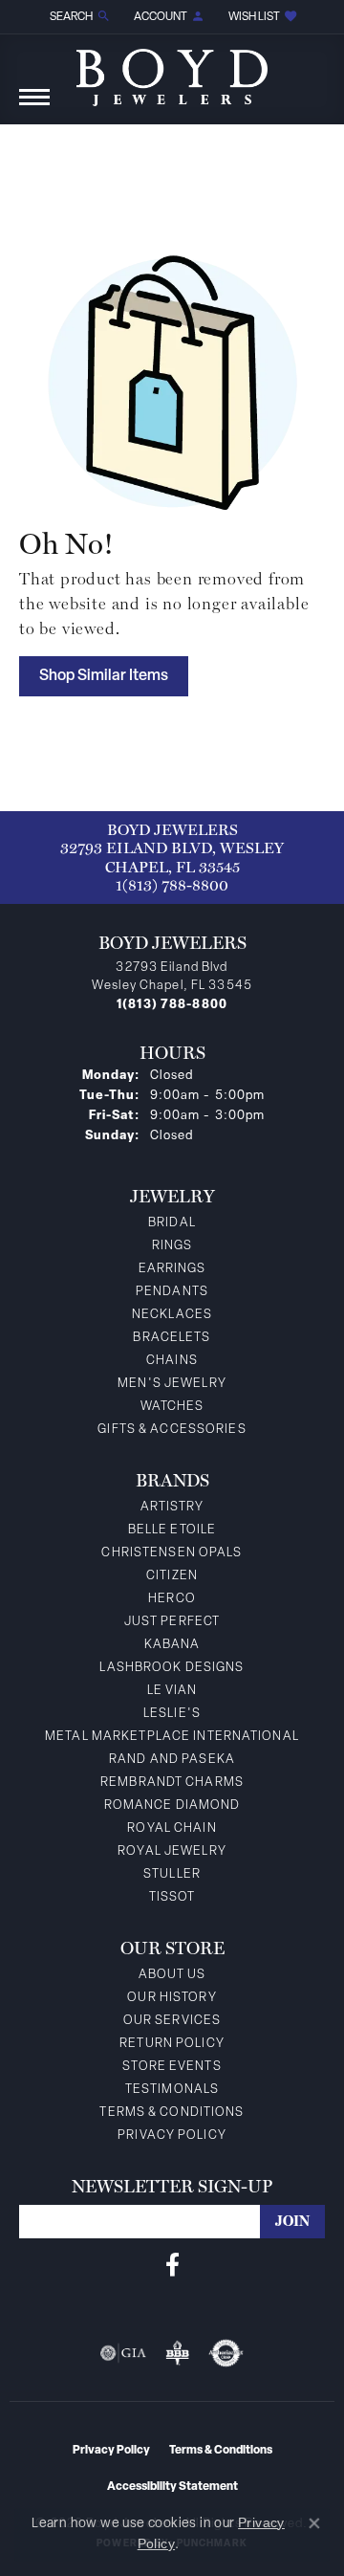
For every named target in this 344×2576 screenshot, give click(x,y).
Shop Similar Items (104, 676)
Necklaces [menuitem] (172, 1315)
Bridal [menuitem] (172, 1223)
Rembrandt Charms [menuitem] (172, 1783)
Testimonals (172, 2090)
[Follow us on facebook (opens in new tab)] (172, 2265)
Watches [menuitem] (172, 1407)
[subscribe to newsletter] (292, 2222)
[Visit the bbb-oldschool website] (177, 2353)
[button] (78, 17)
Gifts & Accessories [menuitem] (172, 1430)
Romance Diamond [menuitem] (172, 1805)
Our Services (172, 2021)
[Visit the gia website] (123, 2353)
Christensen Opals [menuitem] (172, 1553)
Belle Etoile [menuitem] (172, 1530)
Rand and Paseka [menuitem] (172, 1760)
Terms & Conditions (172, 2113)
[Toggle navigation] (34, 107)
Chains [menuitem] (172, 1361)
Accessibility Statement (172, 2487)
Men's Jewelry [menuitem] (172, 1384)
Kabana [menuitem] (172, 1645)
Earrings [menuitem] (172, 1269)
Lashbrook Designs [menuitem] (172, 1668)
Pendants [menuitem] (172, 1292)
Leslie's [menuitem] (172, 1714)
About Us (172, 1975)
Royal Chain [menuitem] (172, 1828)
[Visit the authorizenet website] (226, 2353)
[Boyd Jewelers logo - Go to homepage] (172, 70)
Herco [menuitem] (172, 1599)
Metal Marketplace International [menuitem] (172, 1737)
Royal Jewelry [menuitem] (172, 1851)
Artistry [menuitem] (172, 1507)
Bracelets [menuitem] (172, 1338)
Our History (172, 1998)
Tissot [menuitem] (172, 1897)
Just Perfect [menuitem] (172, 1622)
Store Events (172, 2067)
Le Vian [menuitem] (172, 1691)
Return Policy (172, 2044)
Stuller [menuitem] (172, 1874)
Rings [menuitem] (172, 1246)
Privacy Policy (172, 2136)
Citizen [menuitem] (172, 1576)
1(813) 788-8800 (172, 885)
